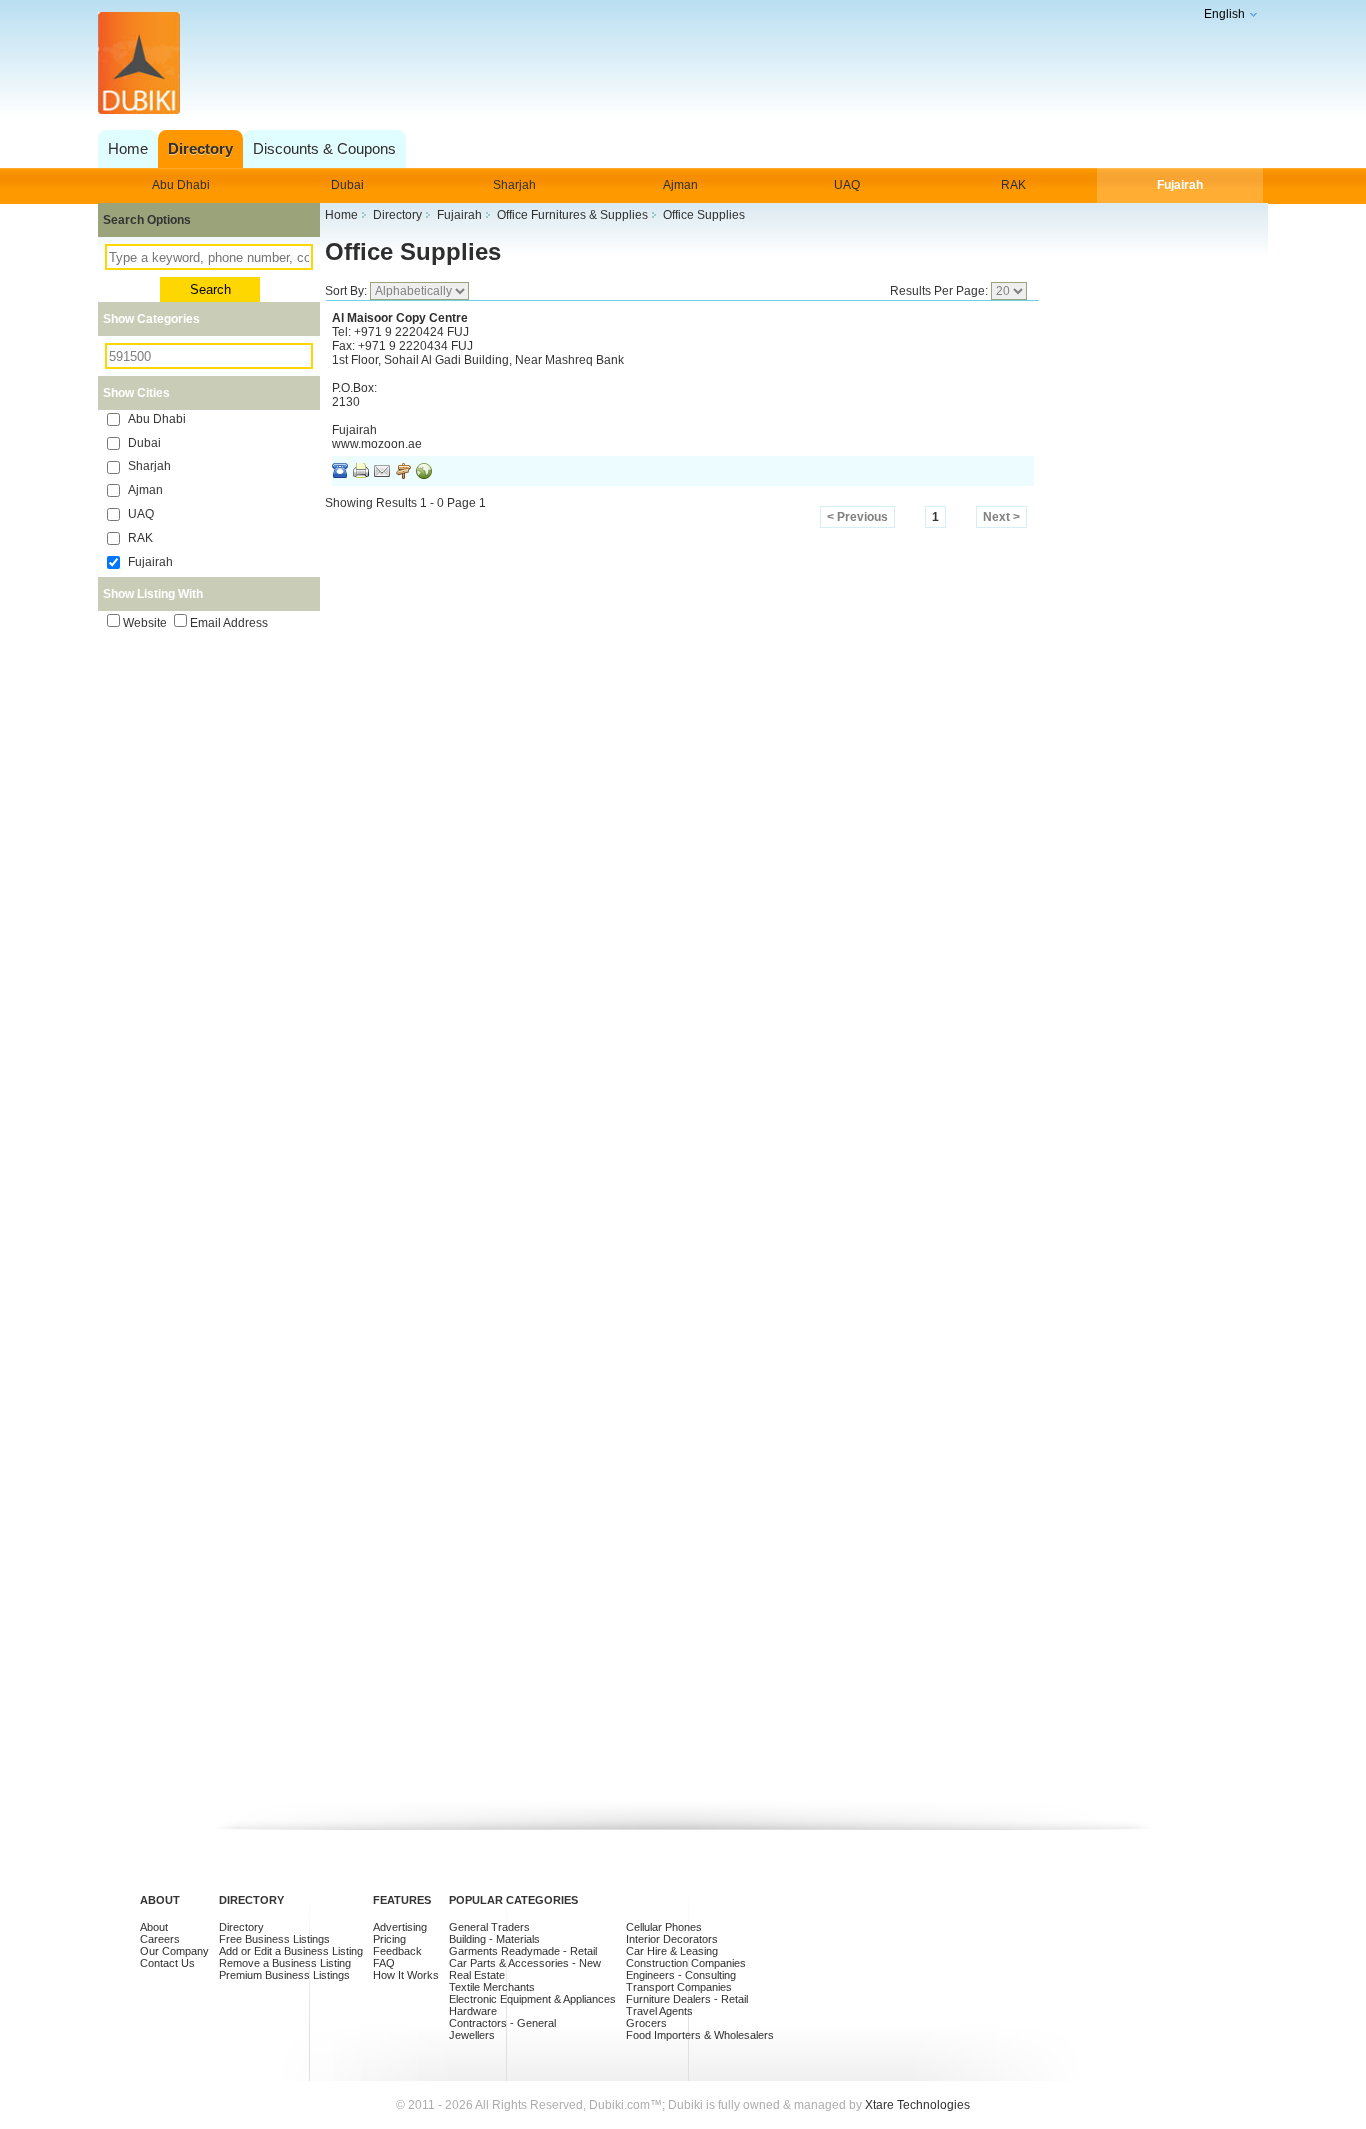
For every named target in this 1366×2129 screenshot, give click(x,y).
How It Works (406, 1975)
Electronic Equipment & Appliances (532, 1999)
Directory (241, 1927)
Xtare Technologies (917, 2105)
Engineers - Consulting (681, 1975)
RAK (1013, 185)
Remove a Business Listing (285, 1963)
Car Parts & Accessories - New (525, 1963)
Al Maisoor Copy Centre (400, 318)
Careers (160, 1939)
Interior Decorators (672, 1939)
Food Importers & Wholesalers (700, 2035)
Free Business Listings (274, 1939)
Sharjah (514, 185)
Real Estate (477, 1975)
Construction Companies (686, 1963)
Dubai (347, 185)
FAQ (384, 1963)
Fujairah (1180, 185)
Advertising (400, 1927)
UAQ (847, 185)
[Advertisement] (677, 64)
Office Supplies (413, 251)
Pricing (389, 1939)
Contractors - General (502, 2023)
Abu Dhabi (181, 185)
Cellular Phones (664, 1927)
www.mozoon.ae (377, 444)
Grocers (646, 2023)
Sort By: (347, 291)
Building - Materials (494, 1939)
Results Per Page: (940, 291)
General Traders (489, 1927)
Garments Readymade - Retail (523, 1951)
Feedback (397, 1951)
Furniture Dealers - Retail (687, 1999)
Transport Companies (679, 1987)
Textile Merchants (492, 1987)
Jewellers (472, 2035)
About (154, 1927)
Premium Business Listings (284, 1975)
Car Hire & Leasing (672, 1951)
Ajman (680, 185)
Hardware (473, 2011)
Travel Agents (659, 2011)
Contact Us (167, 1963)
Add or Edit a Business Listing (291, 1951)
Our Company (174, 1951)
